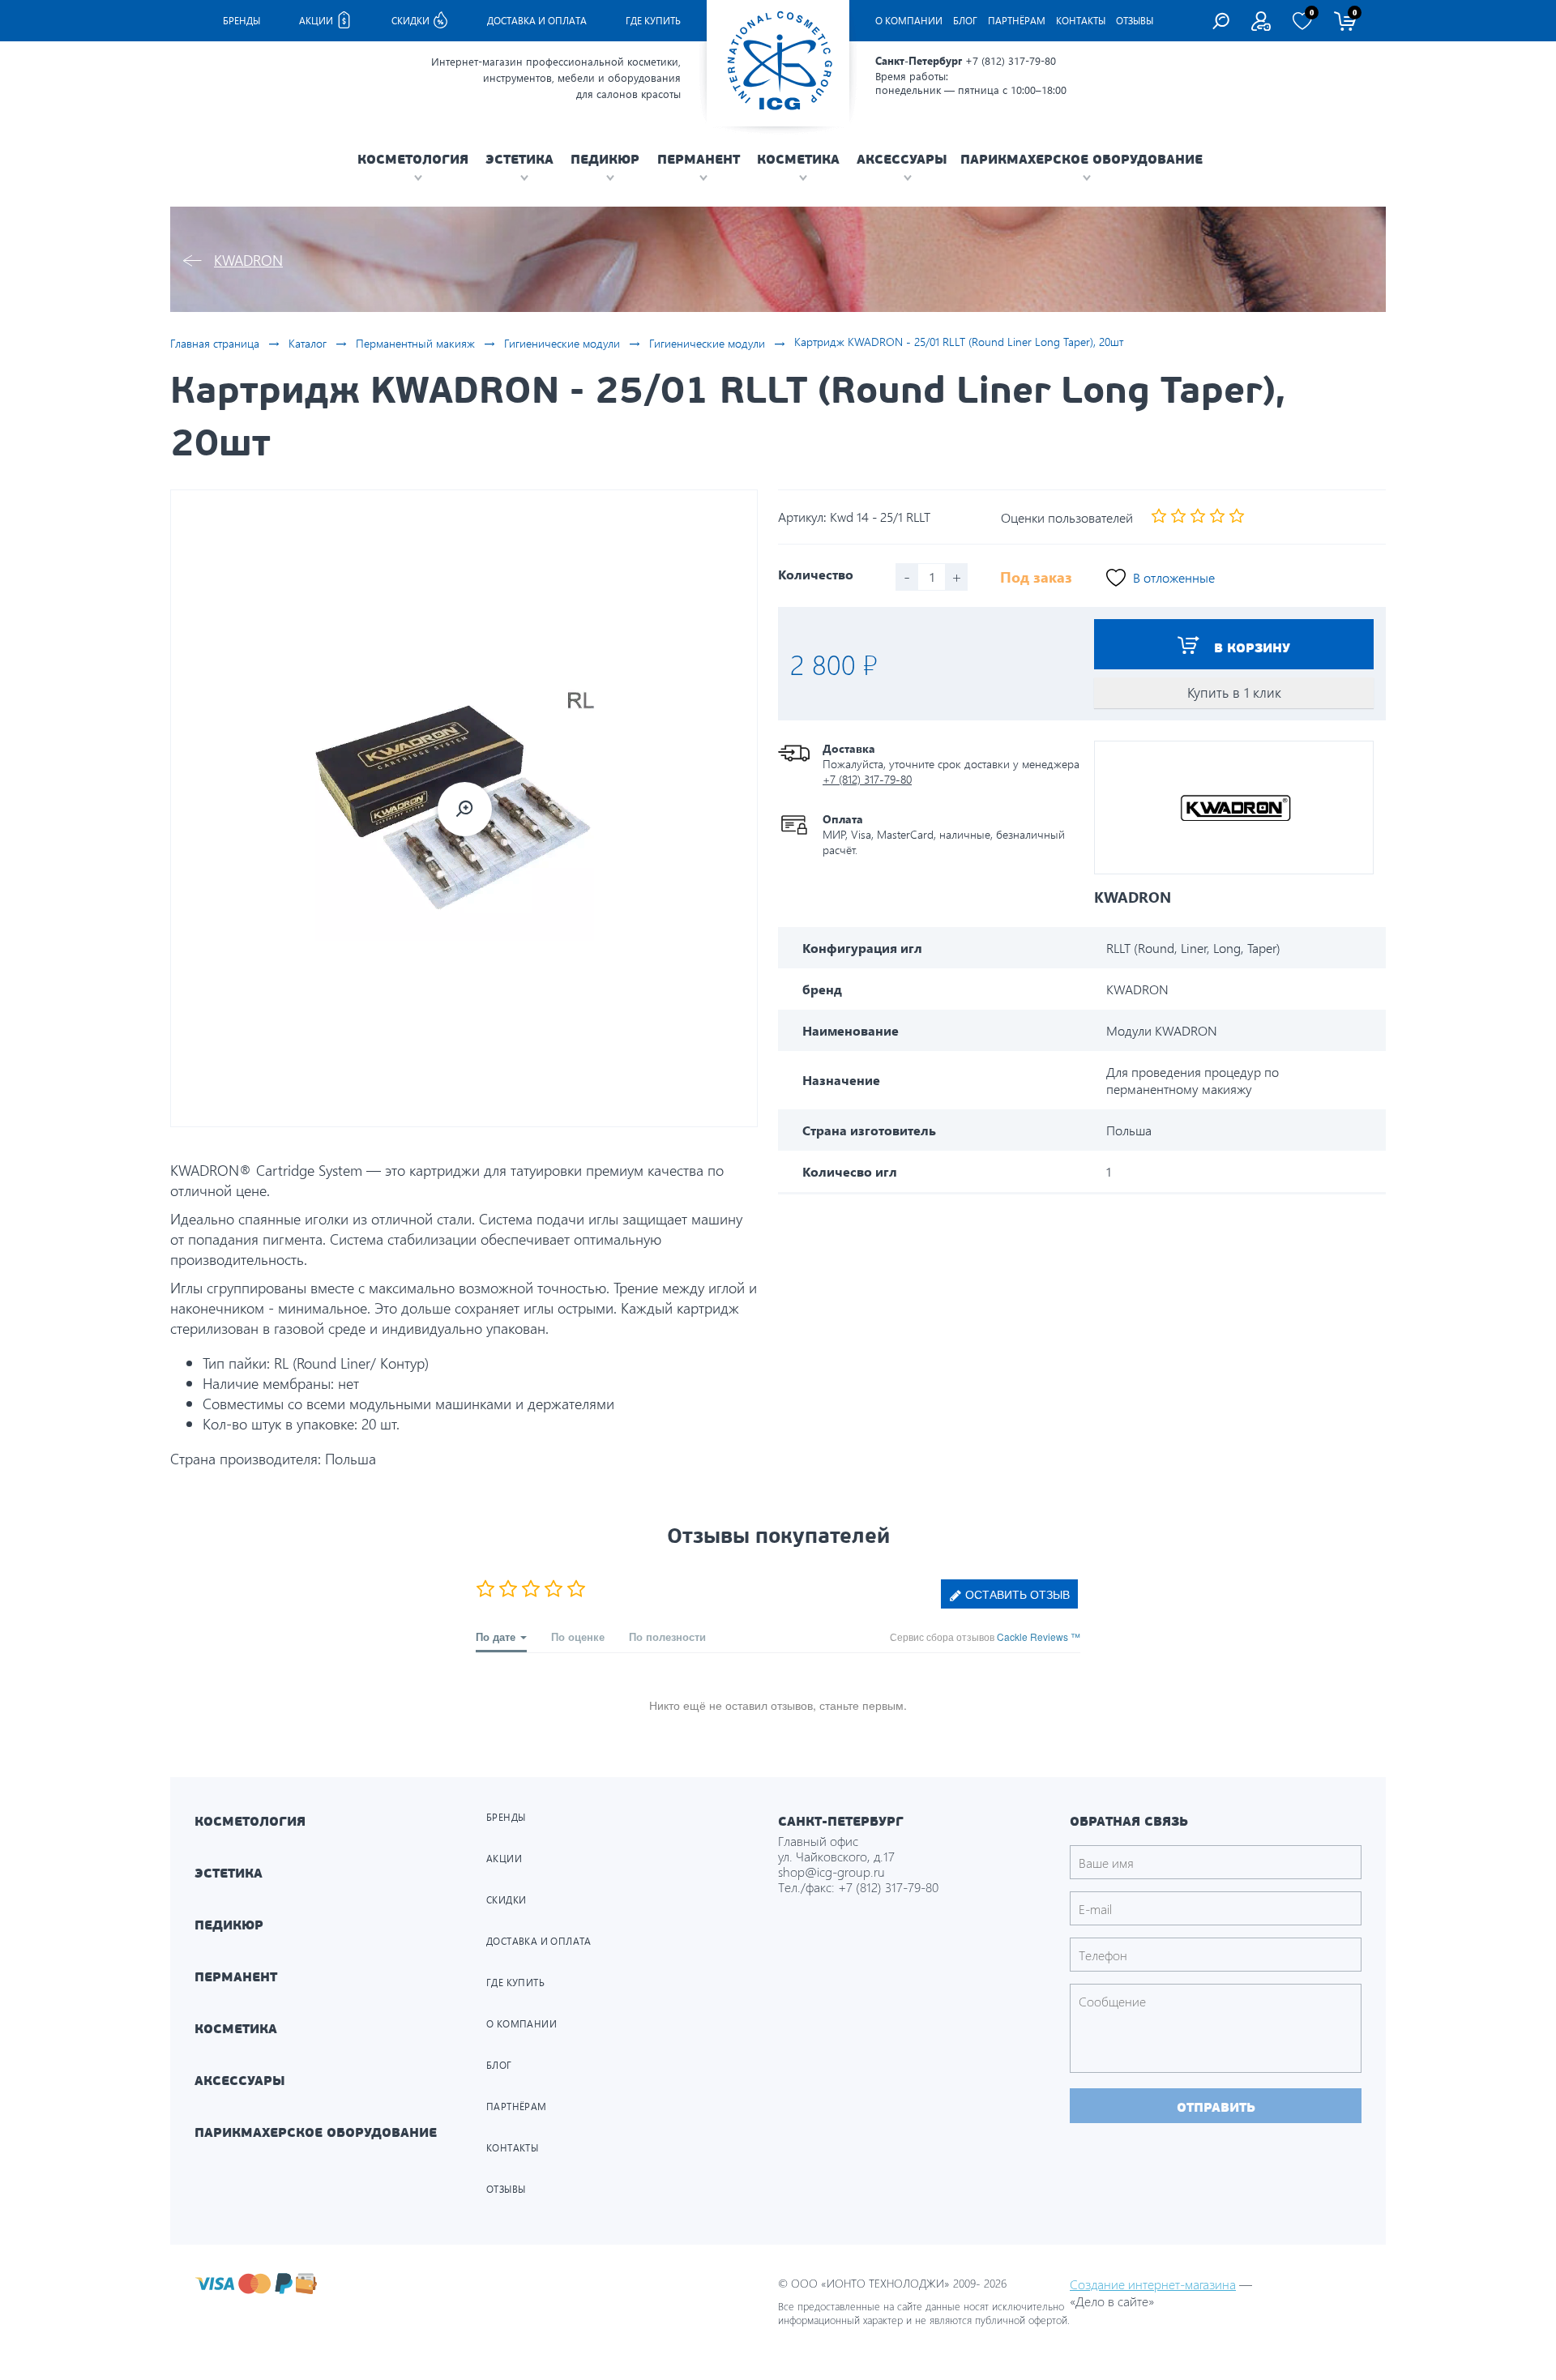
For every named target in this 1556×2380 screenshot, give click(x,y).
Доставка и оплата (537, 21)
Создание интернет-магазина (1153, 2284)
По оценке (578, 1637)
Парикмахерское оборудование (316, 2132)
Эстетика (229, 1873)
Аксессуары (240, 2081)
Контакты (1081, 21)
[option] (464, 808)
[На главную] (778, 63)
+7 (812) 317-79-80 (1011, 60)
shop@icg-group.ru (831, 1872)
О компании (909, 21)
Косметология (250, 1821)
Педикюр (229, 1925)
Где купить (653, 21)
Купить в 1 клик (1234, 692)
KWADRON (248, 260)
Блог (965, 21)
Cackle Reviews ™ (1039, 1637)
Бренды (242, 21)
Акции (317, 21)
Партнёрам (1017, 21)
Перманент (236, 1977)
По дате (497, 1637)
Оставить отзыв (1016, 1594)
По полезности (667, 1637)
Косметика (236, 2029)
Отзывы (1135, 21)
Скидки (412, 21)
